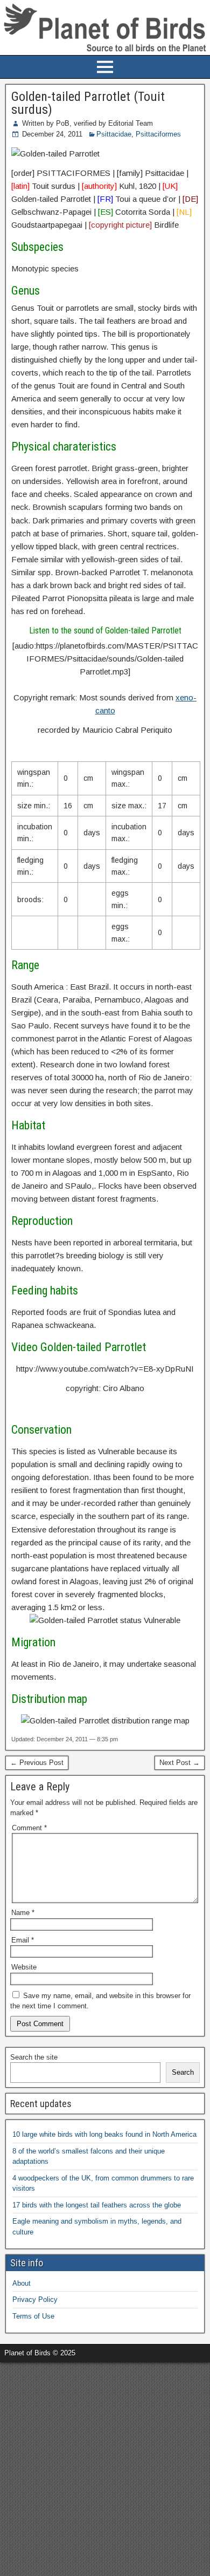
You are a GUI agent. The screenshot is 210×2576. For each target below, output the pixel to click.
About (22, 2283)
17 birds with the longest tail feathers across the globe (97, 2205)
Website (24, 1967)
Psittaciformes (158, 134)
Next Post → (180, 1763)
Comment (29, 1828)
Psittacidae (114, 134)
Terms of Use (33, 2316)
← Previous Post (37, 1763)
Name (23, 1913)
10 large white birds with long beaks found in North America (104, 2134)
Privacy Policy (35, 2299)
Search (183, 2072)
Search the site (34, 2057)
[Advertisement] (105, 2468)
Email (23, 1940)
